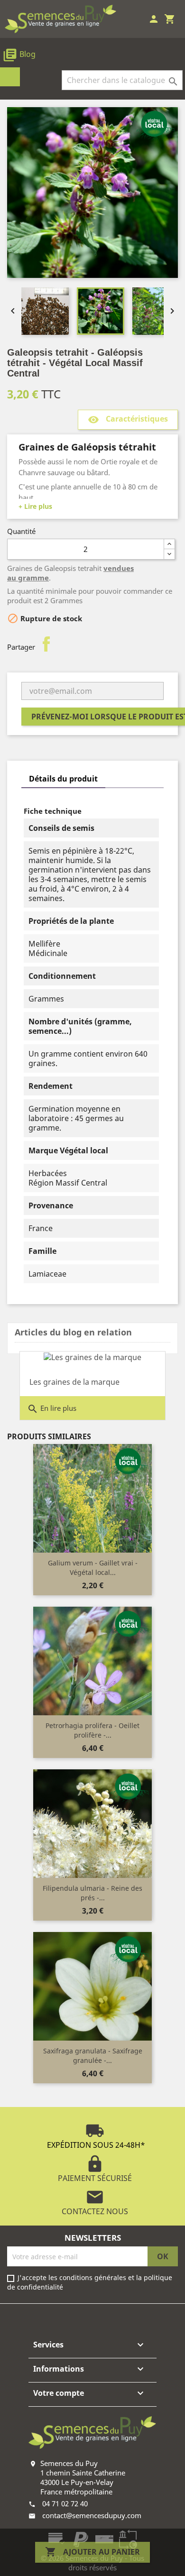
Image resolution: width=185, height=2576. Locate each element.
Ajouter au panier (92, 2552)
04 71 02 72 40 (65, 2503)
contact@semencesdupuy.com (92, 2515)
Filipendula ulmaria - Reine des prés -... (92, 1893)
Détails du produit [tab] (63, 779)
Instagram (102, 2317)
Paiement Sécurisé (95, 2169)
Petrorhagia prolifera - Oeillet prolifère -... (92, 1730)
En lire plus (52, 1409)
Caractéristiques (128, 420)
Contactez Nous (95, 2202)
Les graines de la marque (74, 1382)
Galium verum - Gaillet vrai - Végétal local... (93, 1568)
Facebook (74, 2317)
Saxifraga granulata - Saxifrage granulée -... (93, 2056)
